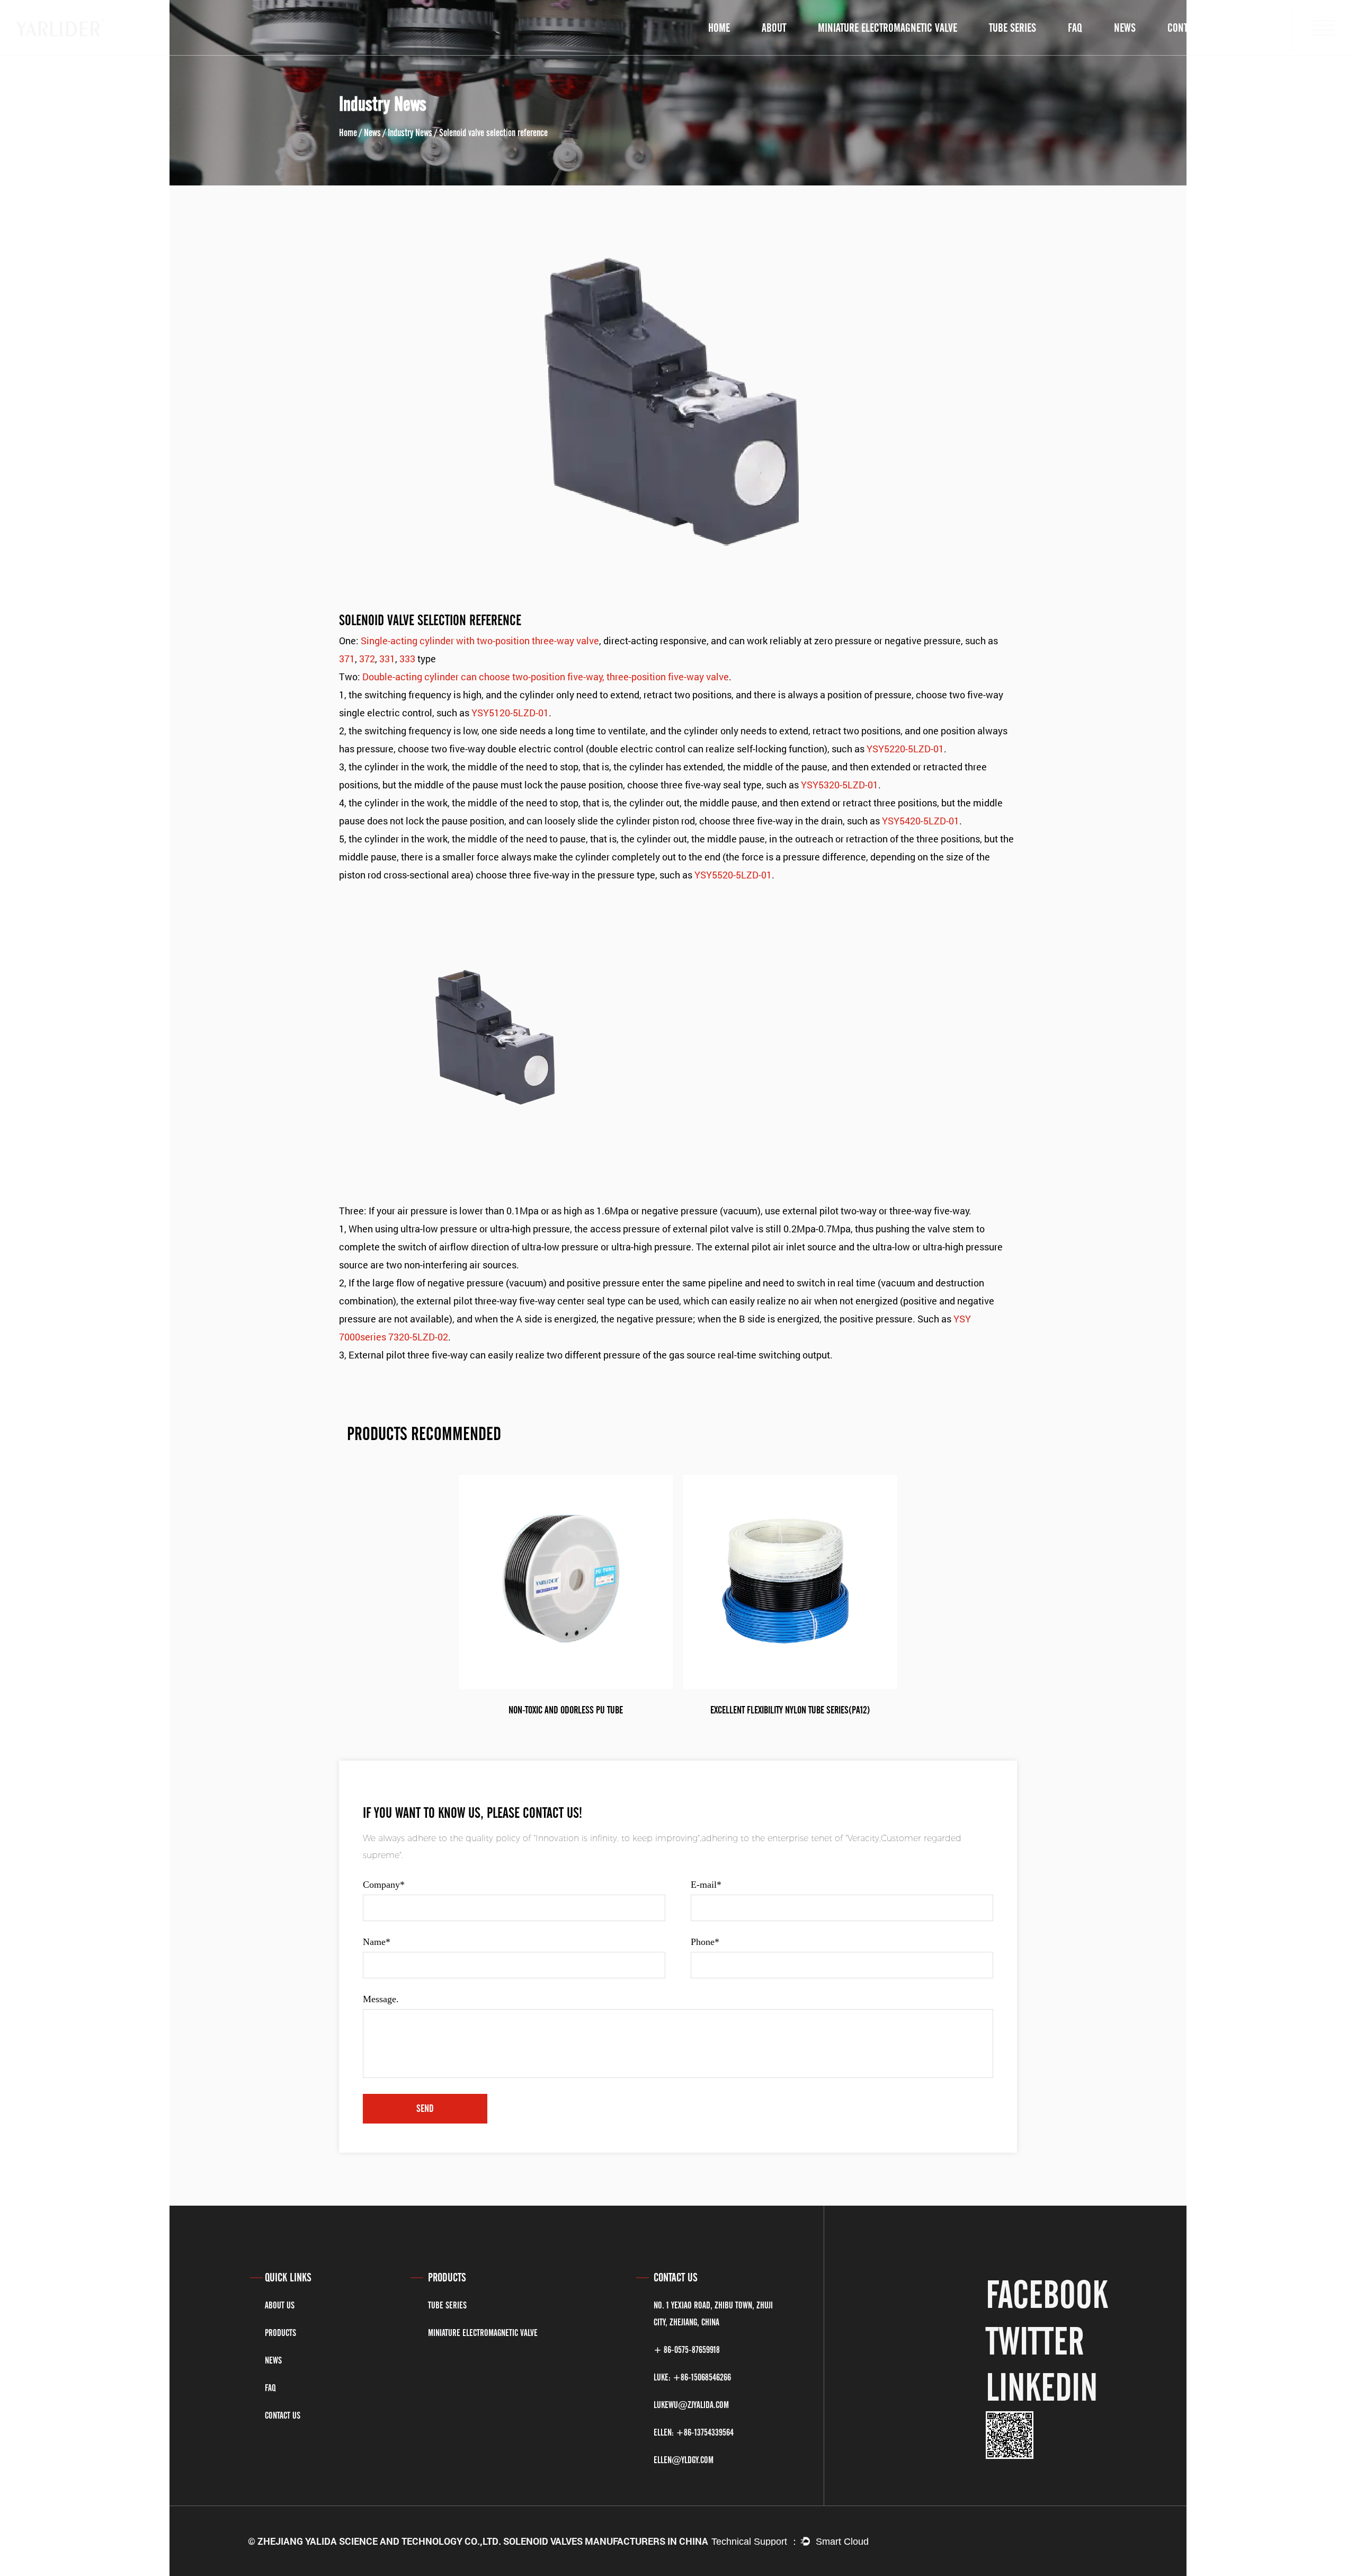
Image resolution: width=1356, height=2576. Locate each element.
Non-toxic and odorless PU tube (566, 1710)
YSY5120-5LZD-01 (510, 713)
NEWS (273, 2360)
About (774, 28)
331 (387, 659)
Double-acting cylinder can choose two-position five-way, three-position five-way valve (546, 677)
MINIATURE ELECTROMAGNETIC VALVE (887, 28)
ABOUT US (280, 2305)
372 (367, 659)
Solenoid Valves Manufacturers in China (606, 2541)
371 (347, 659)
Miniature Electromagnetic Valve (483, 2333)
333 (407, 659)
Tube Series (447, 2305)
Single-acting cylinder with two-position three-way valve (480, 641)
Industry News (410, 133)
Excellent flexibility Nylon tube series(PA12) (790, 1710)
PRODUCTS (280, 2333)
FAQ (1075, 28)
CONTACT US (283, 2415)
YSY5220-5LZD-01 (905, 749)
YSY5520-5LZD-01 (733, 875)
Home (719, 28)
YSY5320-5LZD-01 (840, 785)
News (1125, 28)
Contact (1184, 28)
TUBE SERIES (1012, 28)
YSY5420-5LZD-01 (921, 821)
